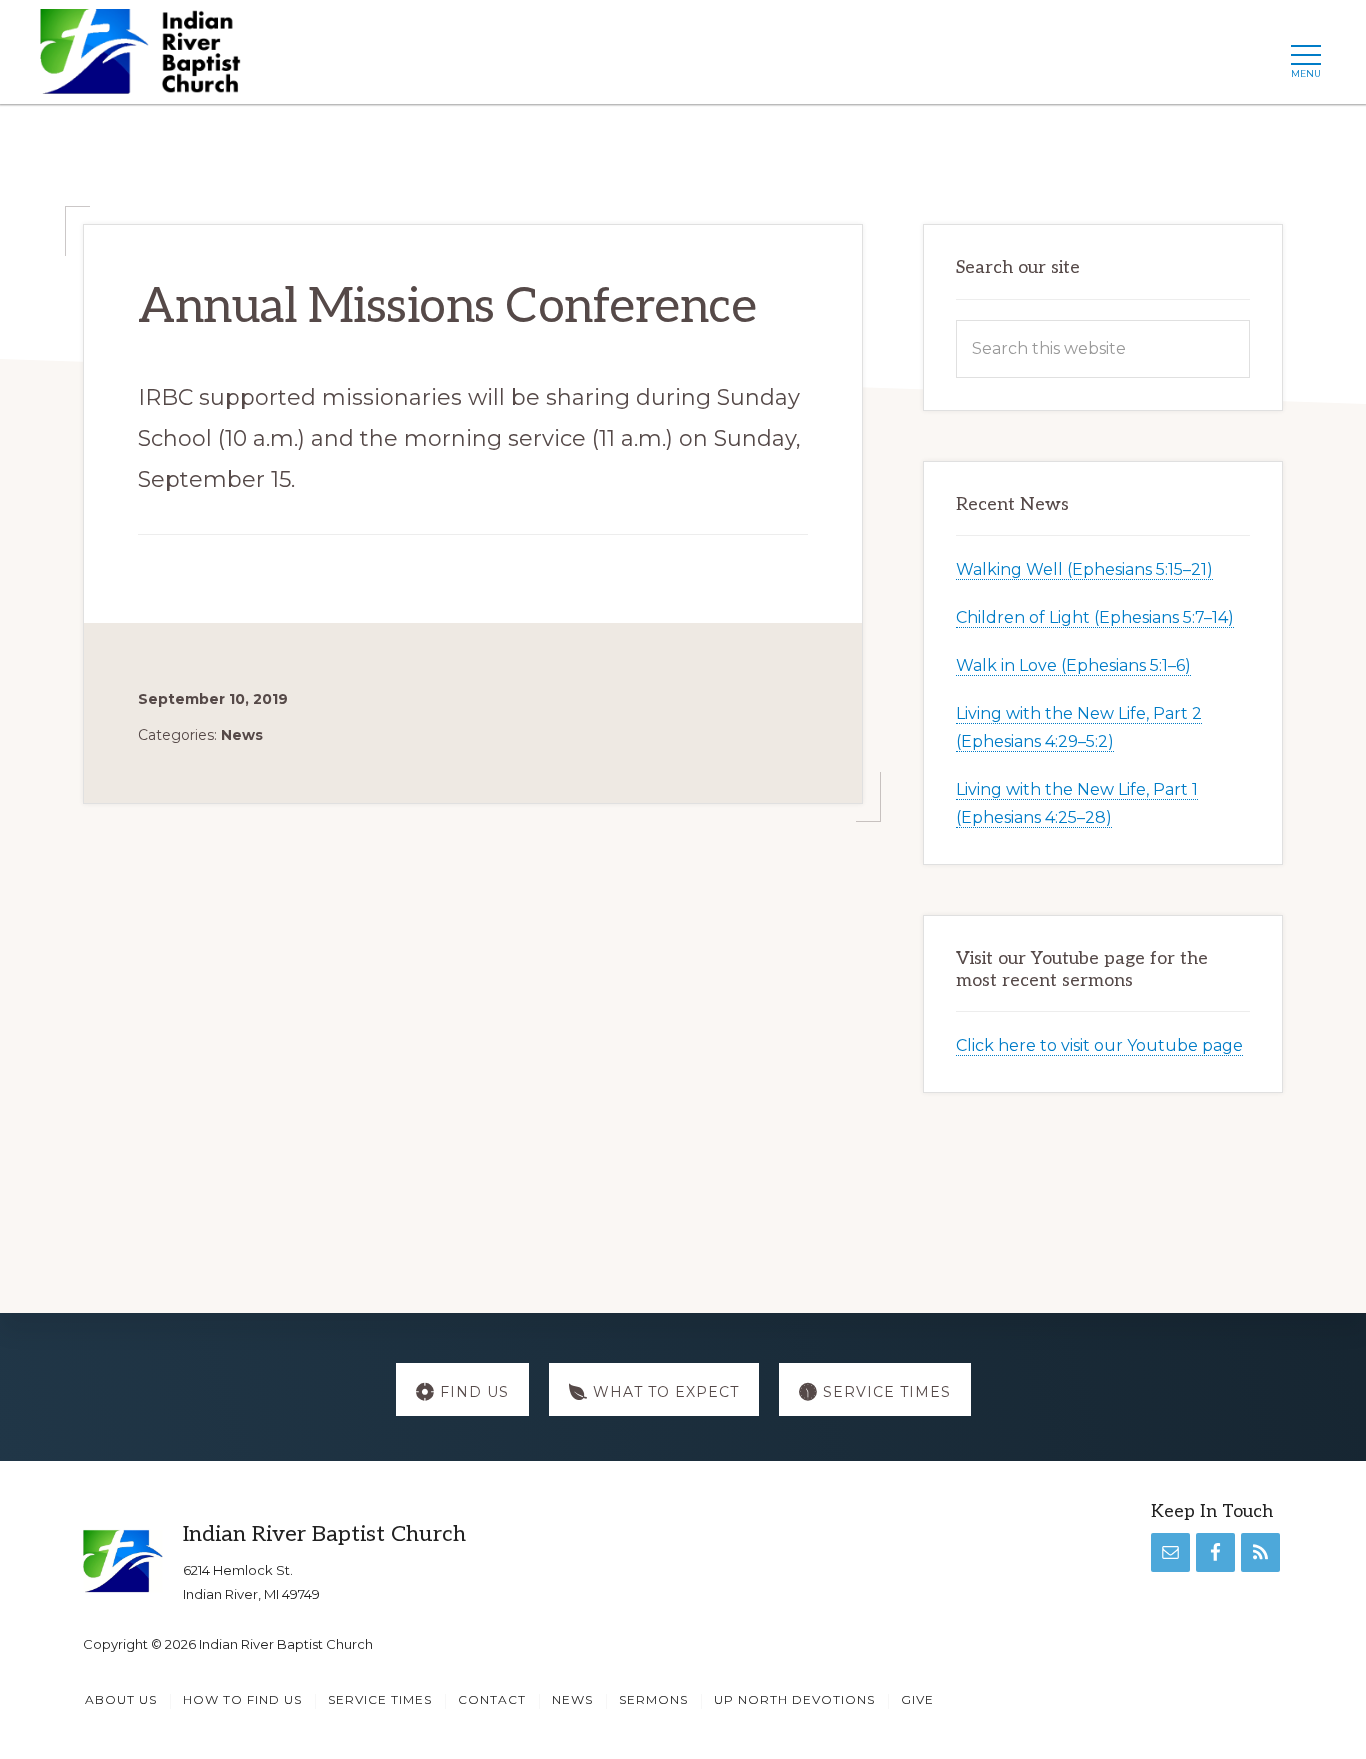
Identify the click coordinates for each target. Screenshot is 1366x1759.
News (242, 735)
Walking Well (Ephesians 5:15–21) (1084, 569)
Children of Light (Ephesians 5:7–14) (1095, 617)
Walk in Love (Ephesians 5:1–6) (1073, 665)
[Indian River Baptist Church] (146, 57)
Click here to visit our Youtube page (1099, 1045)
